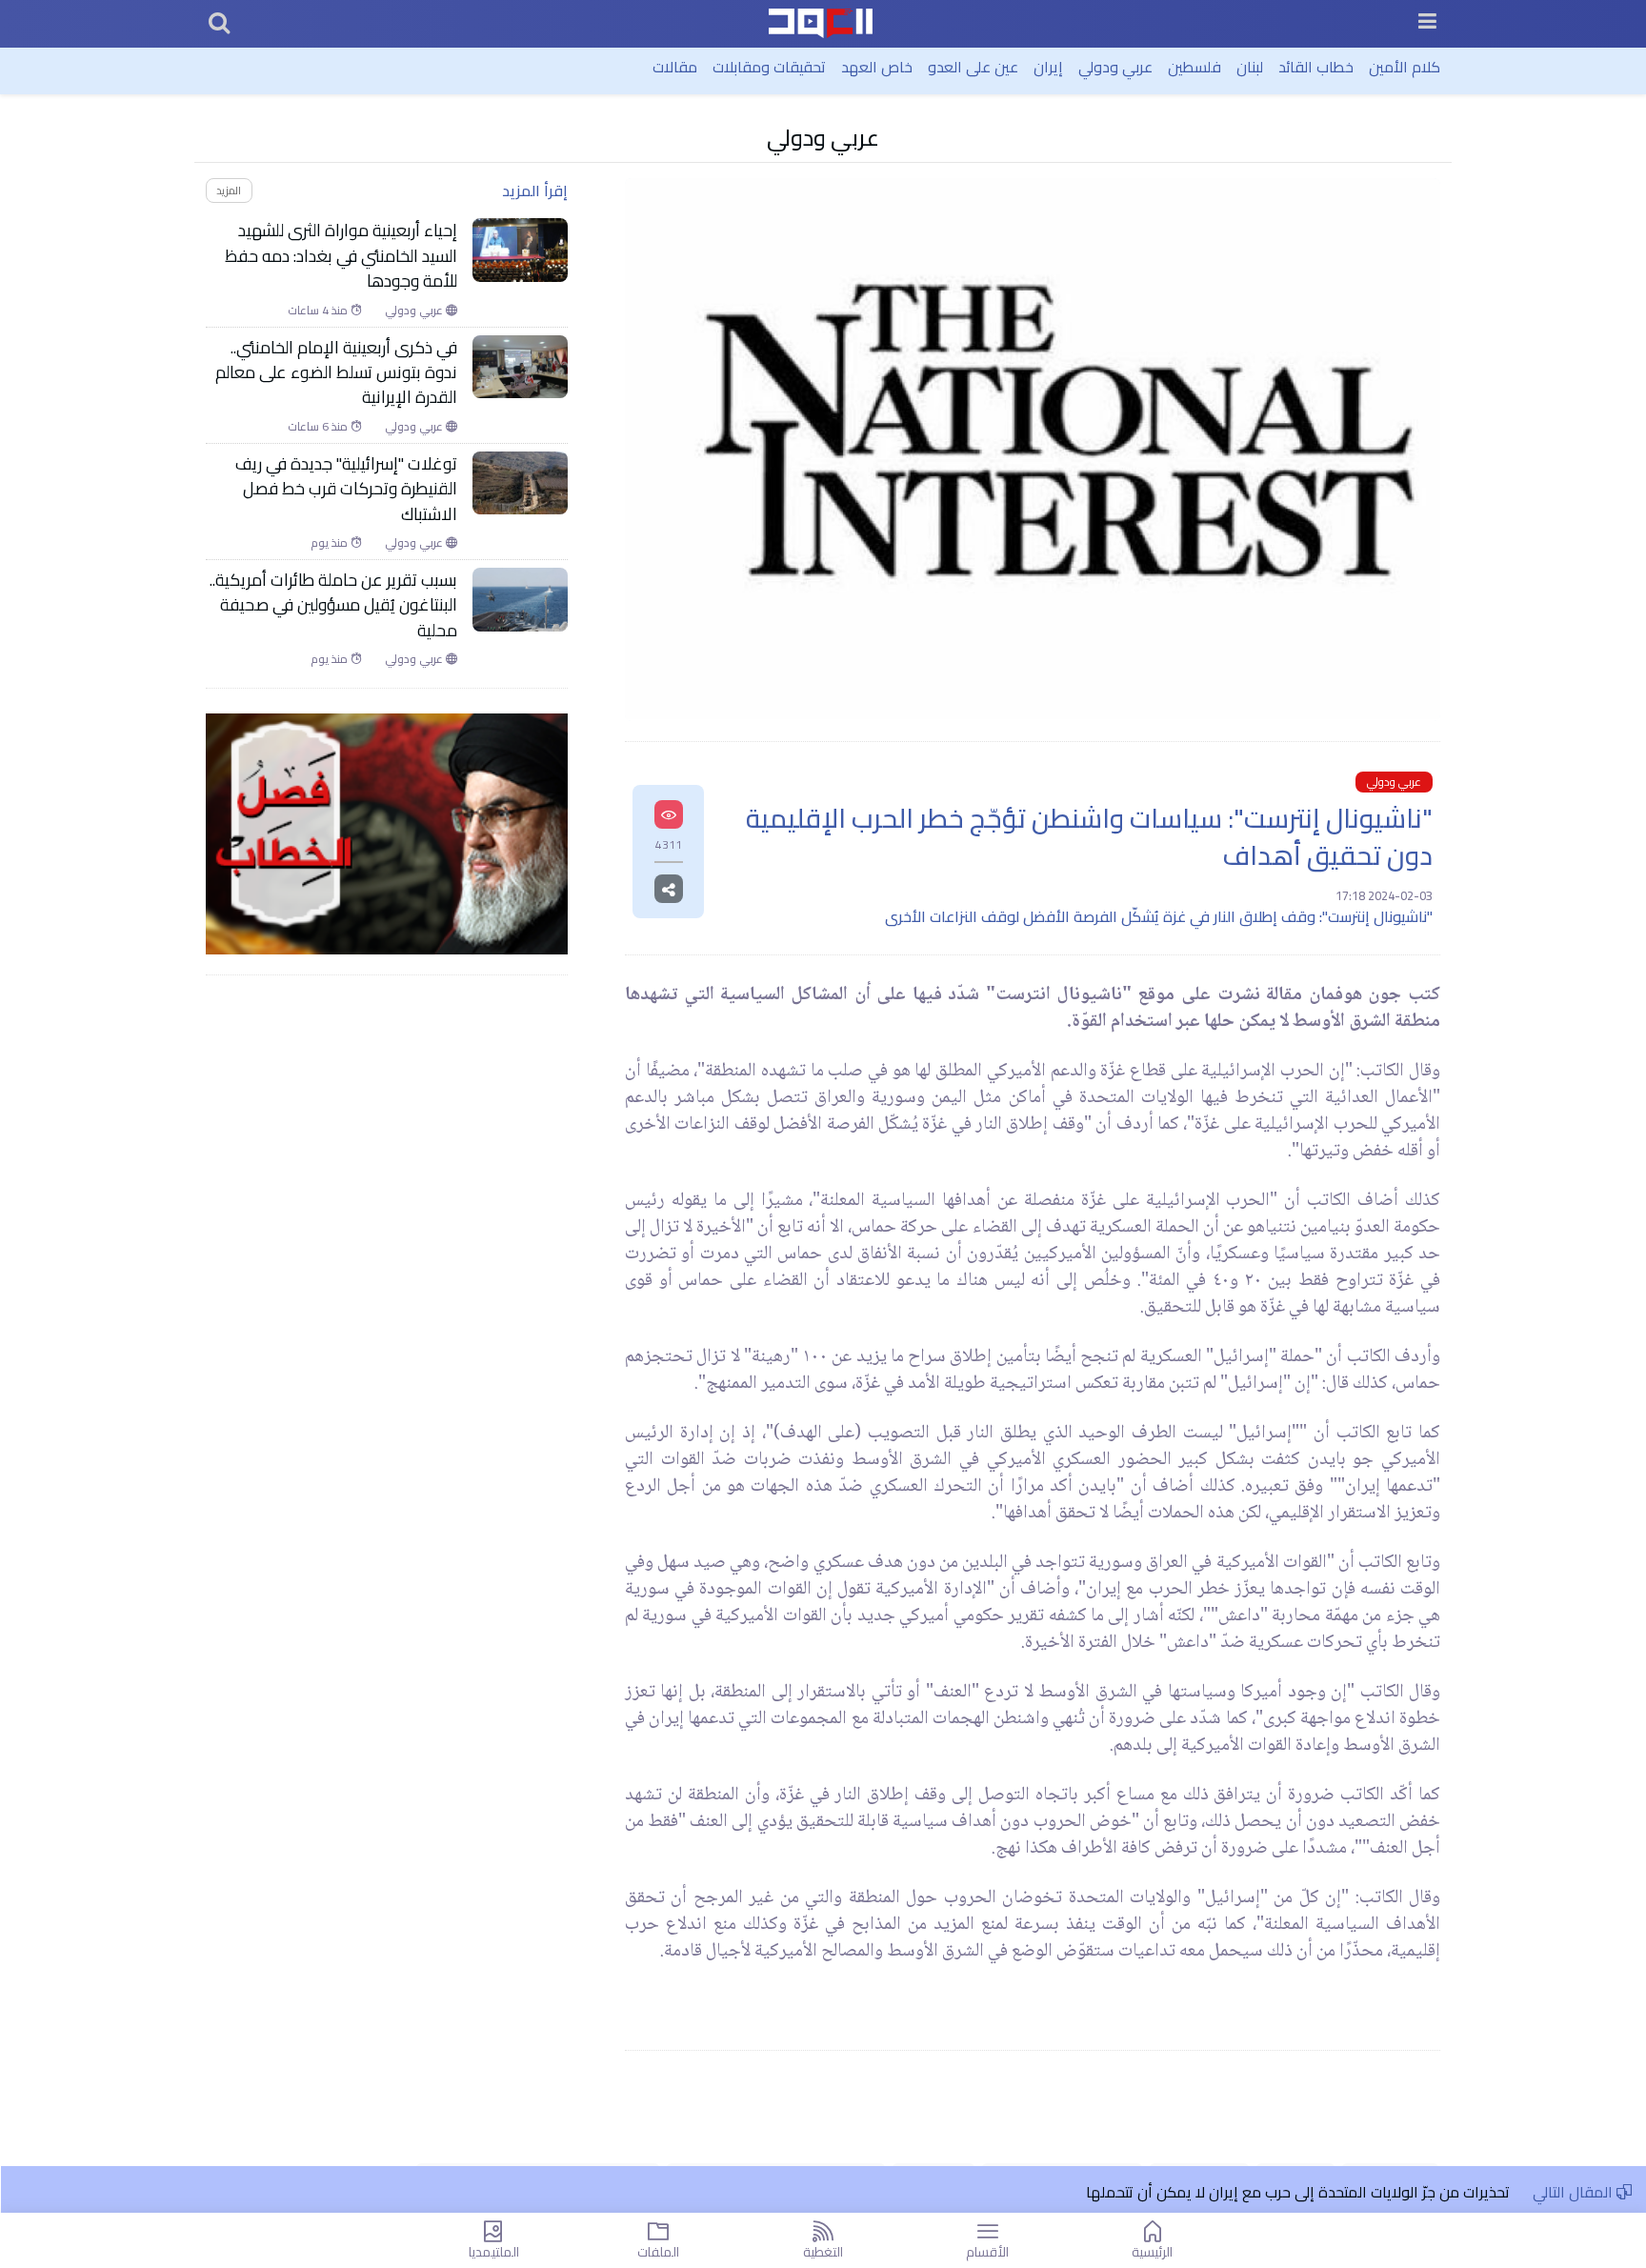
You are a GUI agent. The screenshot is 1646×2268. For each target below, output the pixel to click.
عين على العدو (973, 67)
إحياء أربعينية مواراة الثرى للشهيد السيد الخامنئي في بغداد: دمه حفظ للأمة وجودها (341, 256)
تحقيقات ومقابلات (769, 67)
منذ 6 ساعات (319, 427)
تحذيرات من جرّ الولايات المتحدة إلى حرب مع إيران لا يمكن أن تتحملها (1300, 2192)
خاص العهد (877, 67)
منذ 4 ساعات (319, 311)
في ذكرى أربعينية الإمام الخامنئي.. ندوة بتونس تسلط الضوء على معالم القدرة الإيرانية (336, 373)
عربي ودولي (1115, 67)
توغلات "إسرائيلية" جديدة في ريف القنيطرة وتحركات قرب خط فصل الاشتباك (346, 489)
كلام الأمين (1405, 67)
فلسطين (1194, 67)
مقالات (675, 67)
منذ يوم (331, 543)
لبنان (1250, 67)
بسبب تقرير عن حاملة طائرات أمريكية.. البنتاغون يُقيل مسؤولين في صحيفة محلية (333, 605)
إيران (1048, 67)
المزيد (229, 190)
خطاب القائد (1316, 67)
